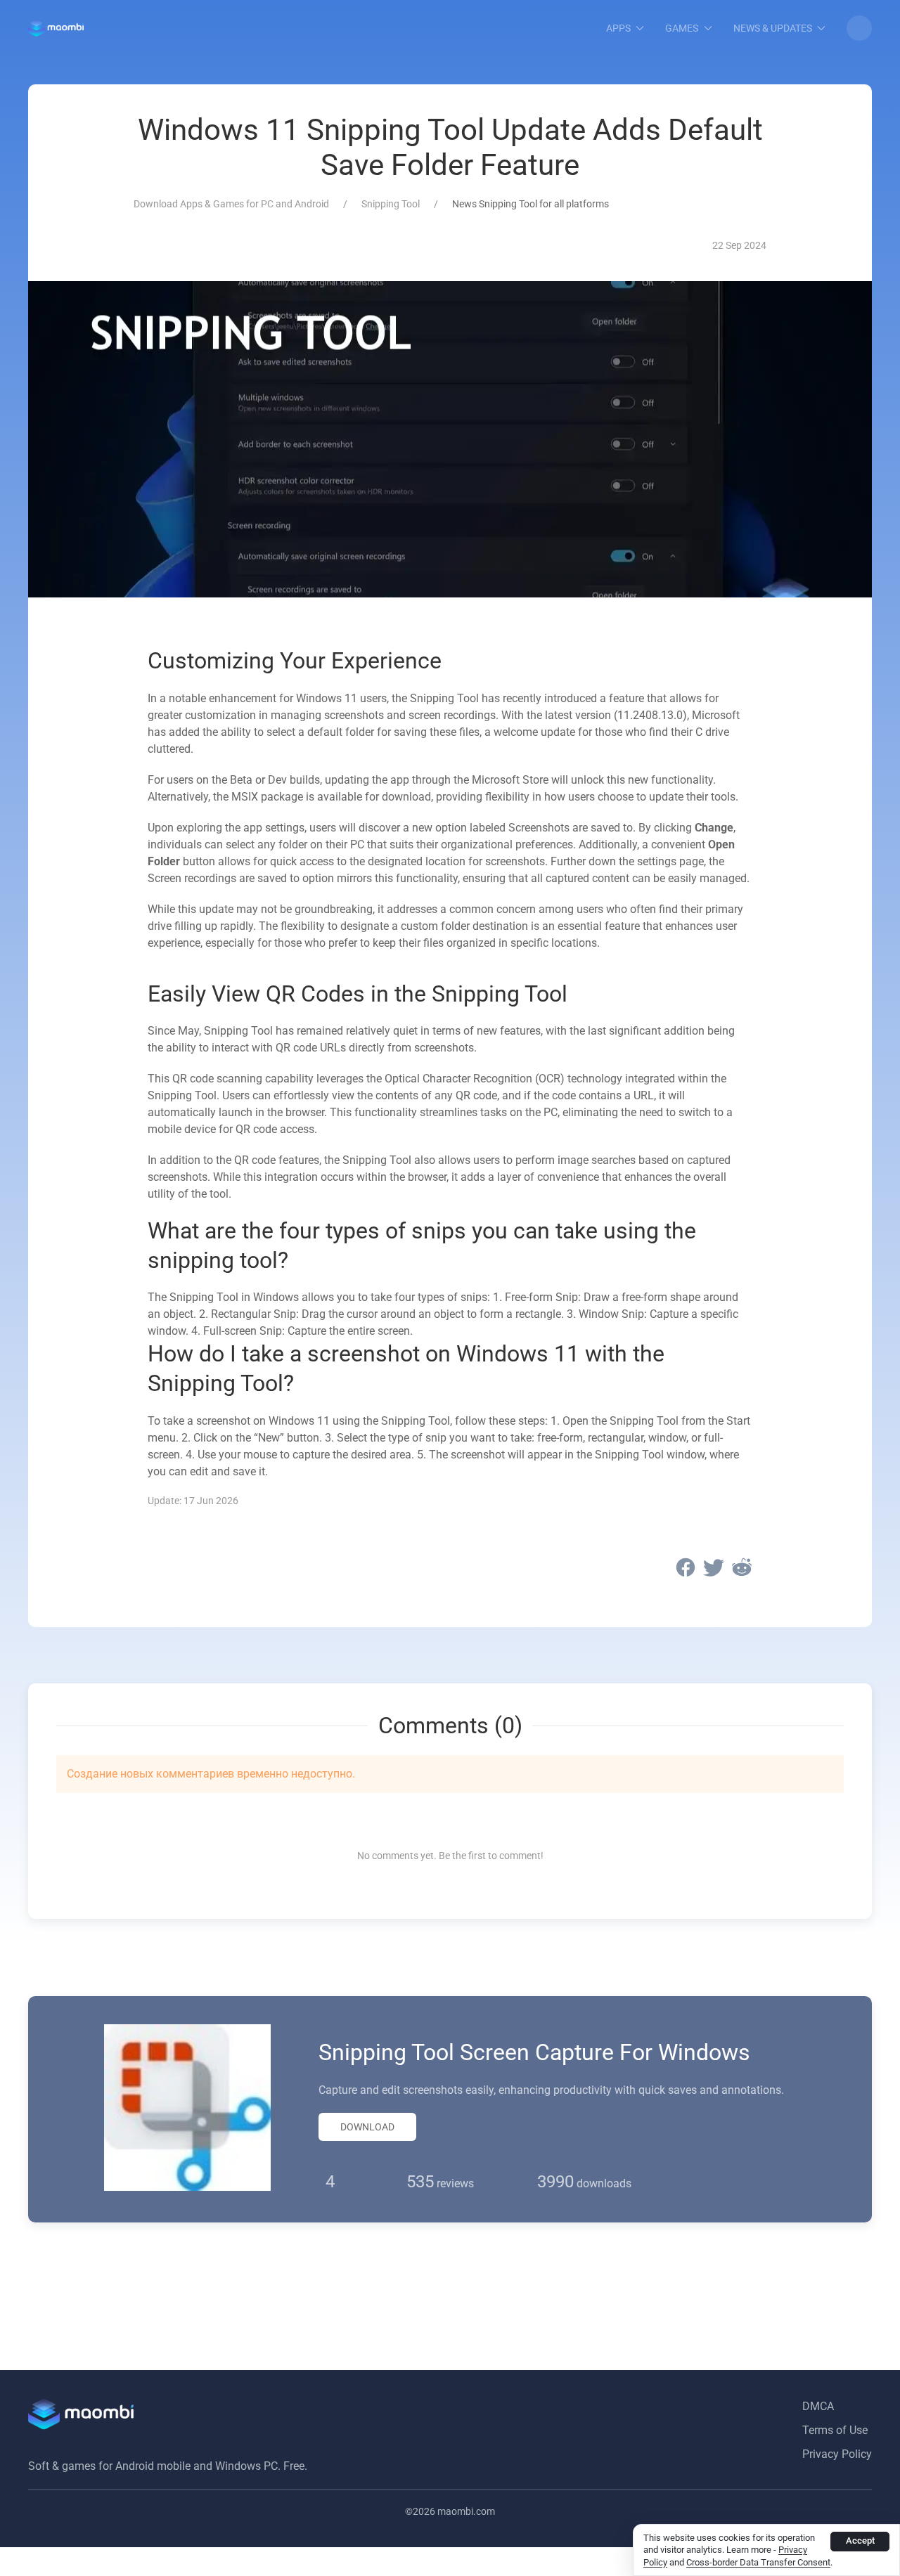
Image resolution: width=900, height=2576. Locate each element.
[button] (859, 28)
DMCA (818, 2406)
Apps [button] (618, 28)
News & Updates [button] (773, 28)
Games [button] (682, 28)
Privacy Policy (837, 2454)
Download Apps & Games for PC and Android (231, 204)
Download (367, 2127)
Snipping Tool (391, 204)
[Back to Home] (56, 28)
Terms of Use (835, 2430)
